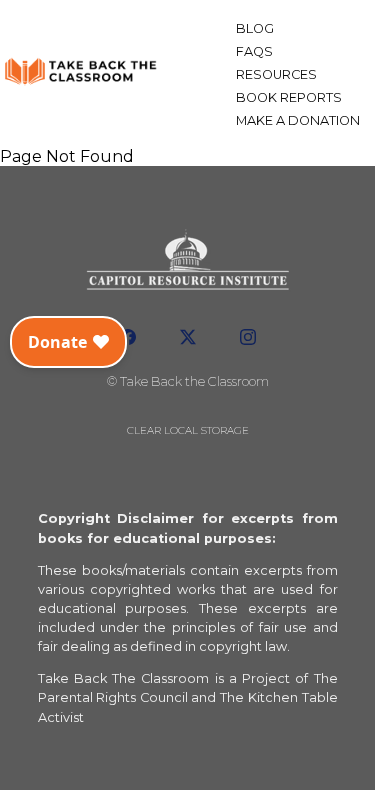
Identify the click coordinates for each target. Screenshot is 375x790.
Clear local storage (188, 430)
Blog (255, 28)
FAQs (254, 51)
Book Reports (289, 97)
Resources (276, 74)
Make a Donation (298, 120)
